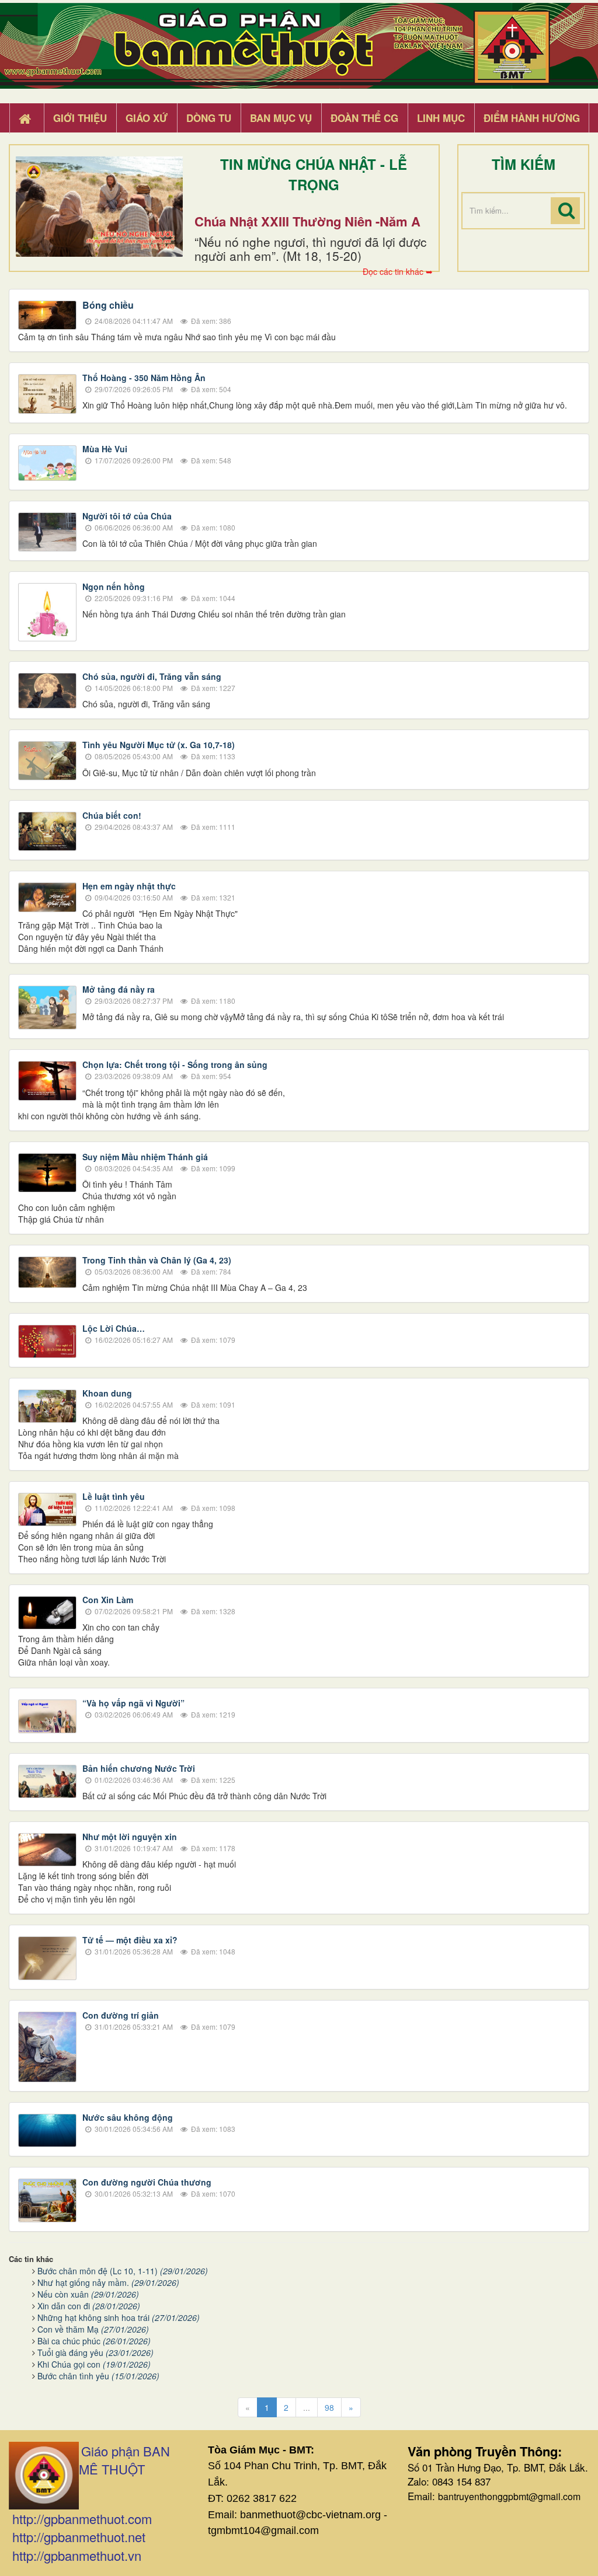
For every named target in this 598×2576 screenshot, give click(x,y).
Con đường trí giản (121, 2015)
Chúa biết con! (112, 815)
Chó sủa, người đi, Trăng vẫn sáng (152, 676)
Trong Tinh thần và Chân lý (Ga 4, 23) (157, 1260)
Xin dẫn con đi (89, 2306)
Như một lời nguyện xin (130, 1837)
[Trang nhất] (26, 118)
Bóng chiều (108, 305)
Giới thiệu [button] (80, 118)
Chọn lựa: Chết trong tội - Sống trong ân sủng (175, 1064)
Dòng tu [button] (209, 118)
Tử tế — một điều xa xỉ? (130, 1940)
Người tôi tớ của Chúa (127, 516)
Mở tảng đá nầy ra (119, 989)
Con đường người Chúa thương (147, 2182)
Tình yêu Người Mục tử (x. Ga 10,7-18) (159, 745)
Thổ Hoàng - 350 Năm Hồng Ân (144, 378)
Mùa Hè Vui (105, 449)
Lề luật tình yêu (114, 1496)
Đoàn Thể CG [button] (364, 118)
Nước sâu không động (128, 2117)
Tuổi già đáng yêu (95, 2352)
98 (329, 2407)
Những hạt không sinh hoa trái (119, 2317)
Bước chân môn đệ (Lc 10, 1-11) (123, 2271)
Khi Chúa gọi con (94, 2364)
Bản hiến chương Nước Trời (139, 1768)
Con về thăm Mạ (93, 2329)
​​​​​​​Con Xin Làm (108, 1600)
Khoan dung (107, 1393)
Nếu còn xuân (88, 2294)
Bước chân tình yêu (98, 2376)
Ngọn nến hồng (114, 587)
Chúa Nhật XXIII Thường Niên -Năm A (307, 221)
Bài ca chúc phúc (94, 2341)
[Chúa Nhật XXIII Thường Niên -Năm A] (99, 207)
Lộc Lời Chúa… (114, 1328)
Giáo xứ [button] (147, 118)
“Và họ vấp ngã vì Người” (133, 1703)
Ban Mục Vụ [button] (281, 118)
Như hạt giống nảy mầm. (108, 2282)
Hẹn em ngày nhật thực (129, 886)
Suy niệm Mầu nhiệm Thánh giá (145, 1157)
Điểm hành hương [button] (532, 118)
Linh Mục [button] (441, 118)
